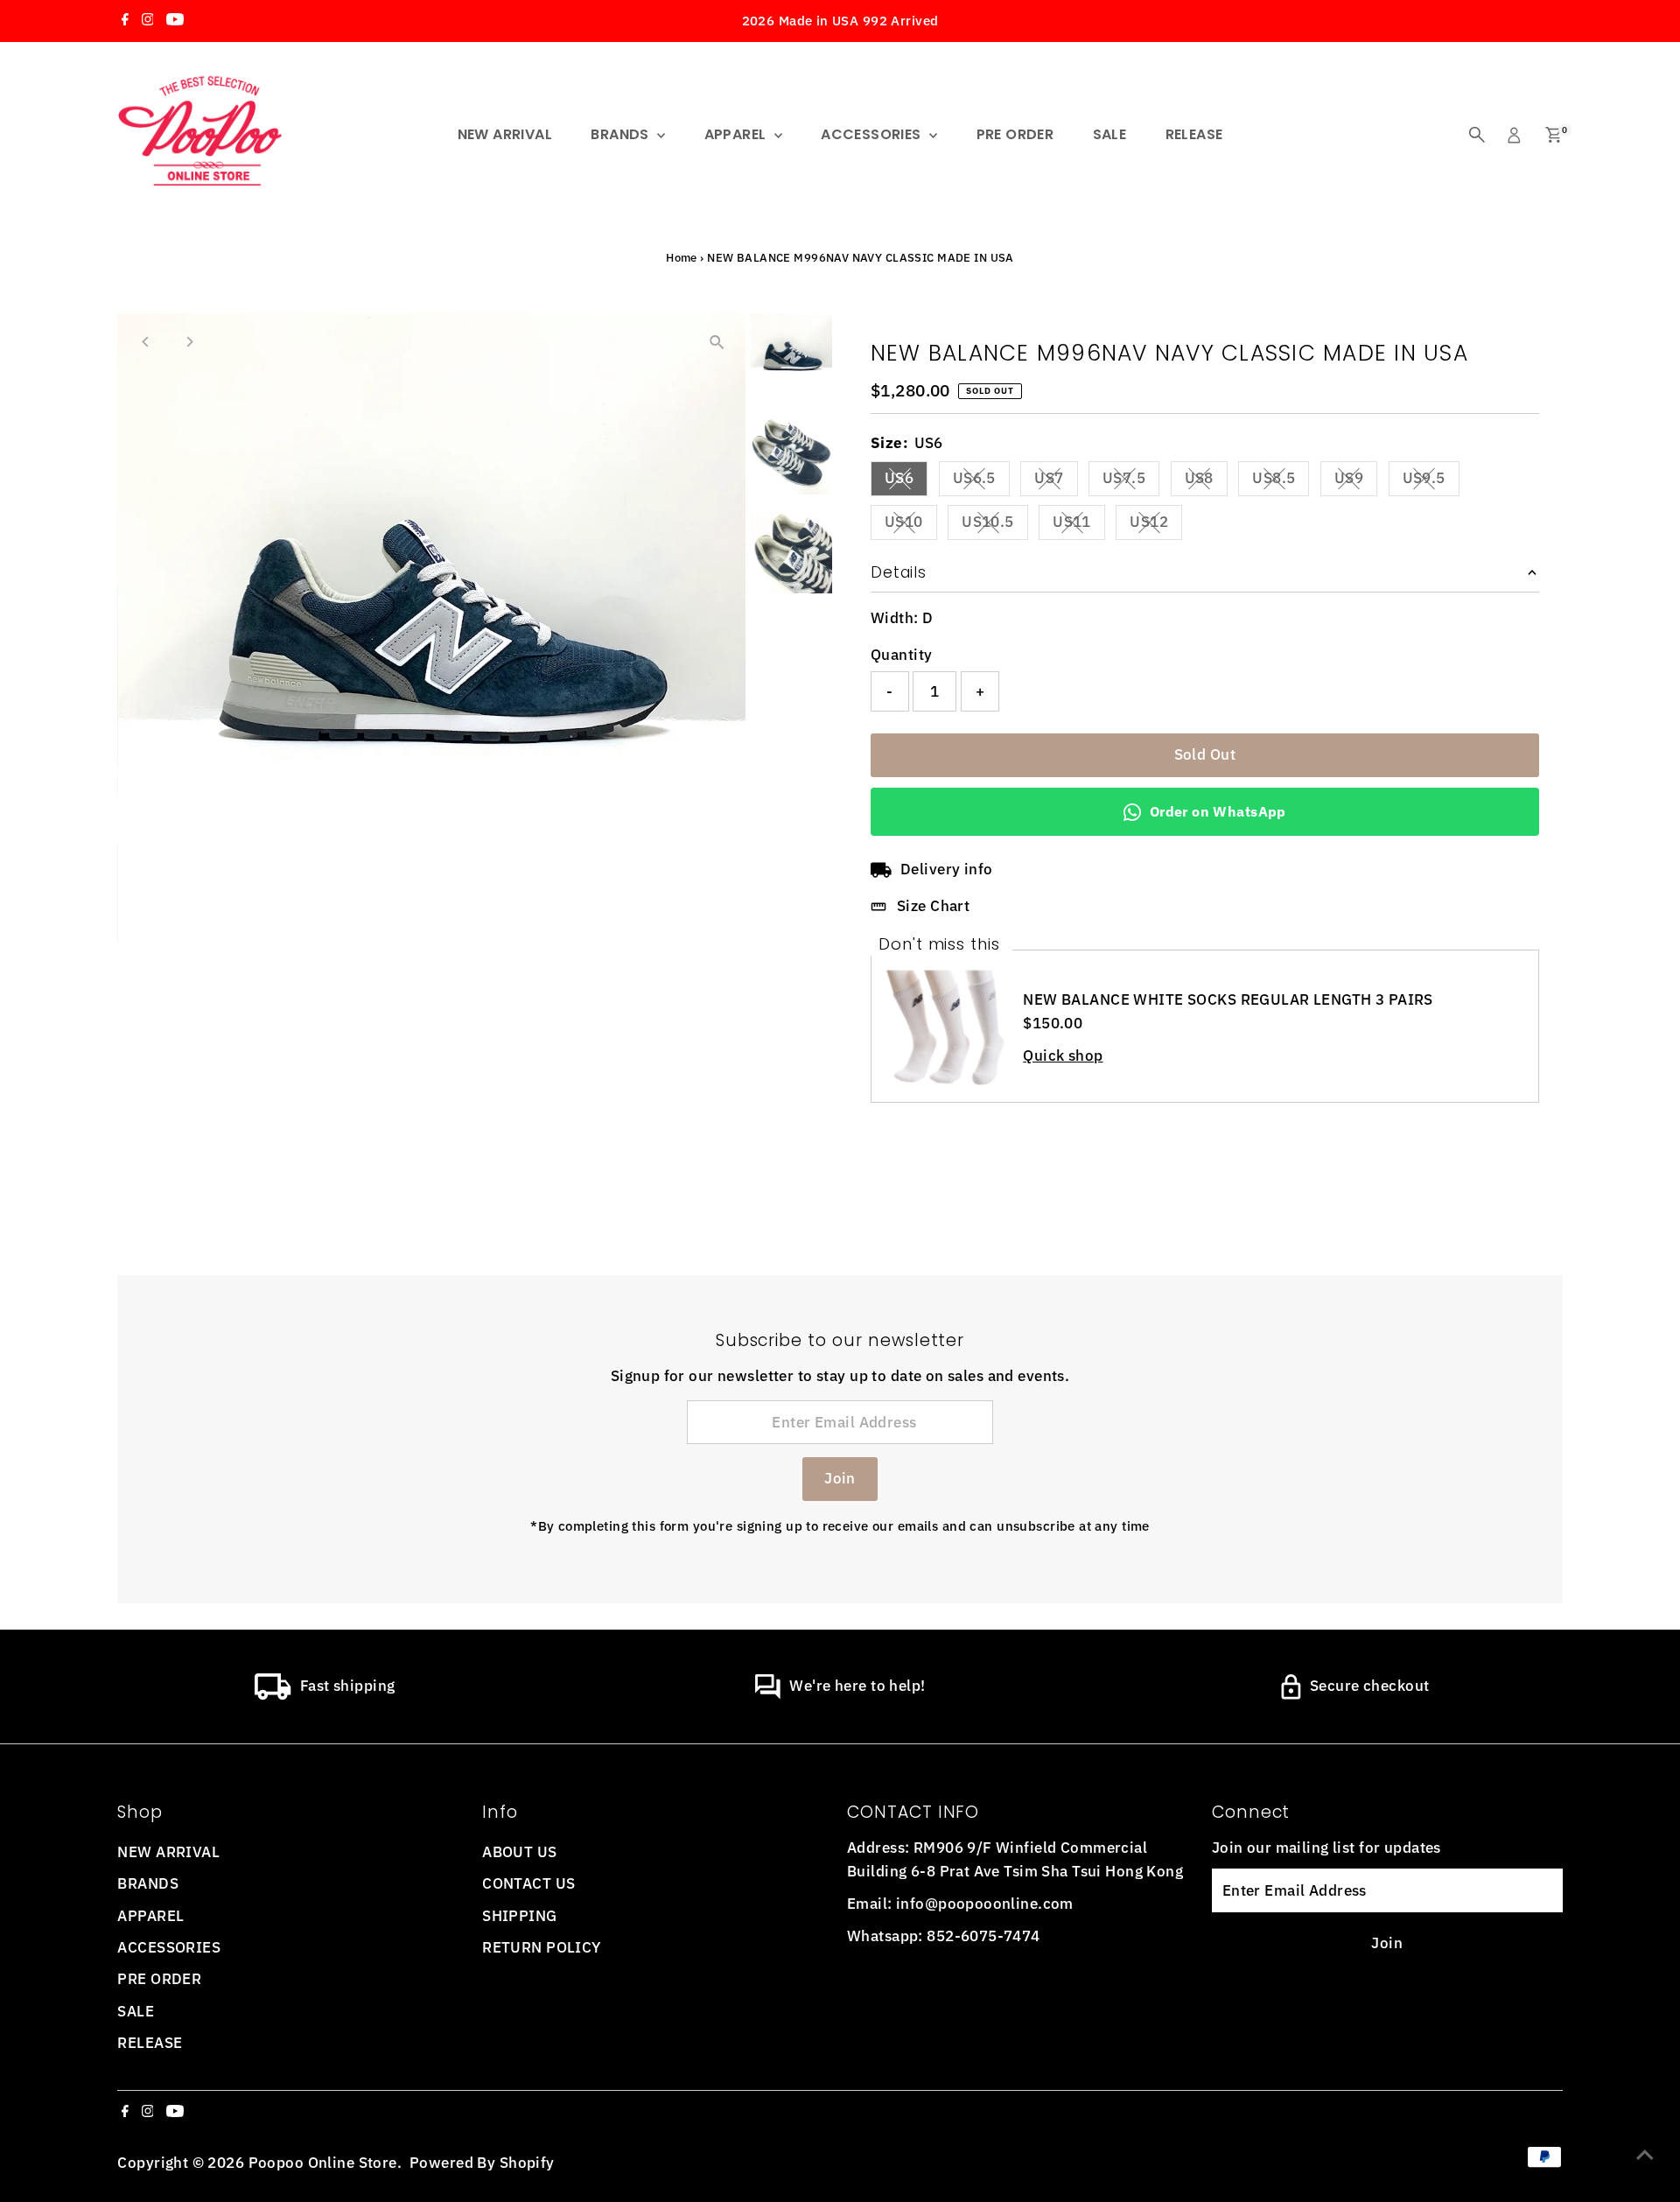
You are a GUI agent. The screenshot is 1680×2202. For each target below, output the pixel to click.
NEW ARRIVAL (505, 134)
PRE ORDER (1015, 134)
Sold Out (1205, 754)
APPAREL (737, 134)
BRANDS (622, 134)
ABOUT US (519, 1852)
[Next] (189, 342)
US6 (906, 481)
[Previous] (146, 342)
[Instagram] (148, 21)
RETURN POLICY (542, 1947)
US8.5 (1281, 481)
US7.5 (1131, 481)
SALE (1110, 134)
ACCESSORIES (873, 134)
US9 (1356, 481)
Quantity (901, 655)
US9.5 (1431, 481)
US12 (1156, 525)
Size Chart (933, 906)
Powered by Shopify (482, 2163)
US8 (1206, 481)
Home (682, 258)
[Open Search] (1477, 135)
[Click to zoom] (717, 342)
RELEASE (1194, 134)
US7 (1056, 481)
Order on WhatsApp (1218, 811)
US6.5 (981, 481)
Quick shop (1063, 1056)
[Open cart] (1554, 135)
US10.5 (995, 525)
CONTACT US (528, 1883)
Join (840, 1478)
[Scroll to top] (1645, 2154)
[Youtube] (175, 21)
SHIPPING (519, 1916)
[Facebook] (125, 21)
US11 (1079, 525)
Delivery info (947, 869)
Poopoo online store (323, 2163)
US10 (911, 525)
